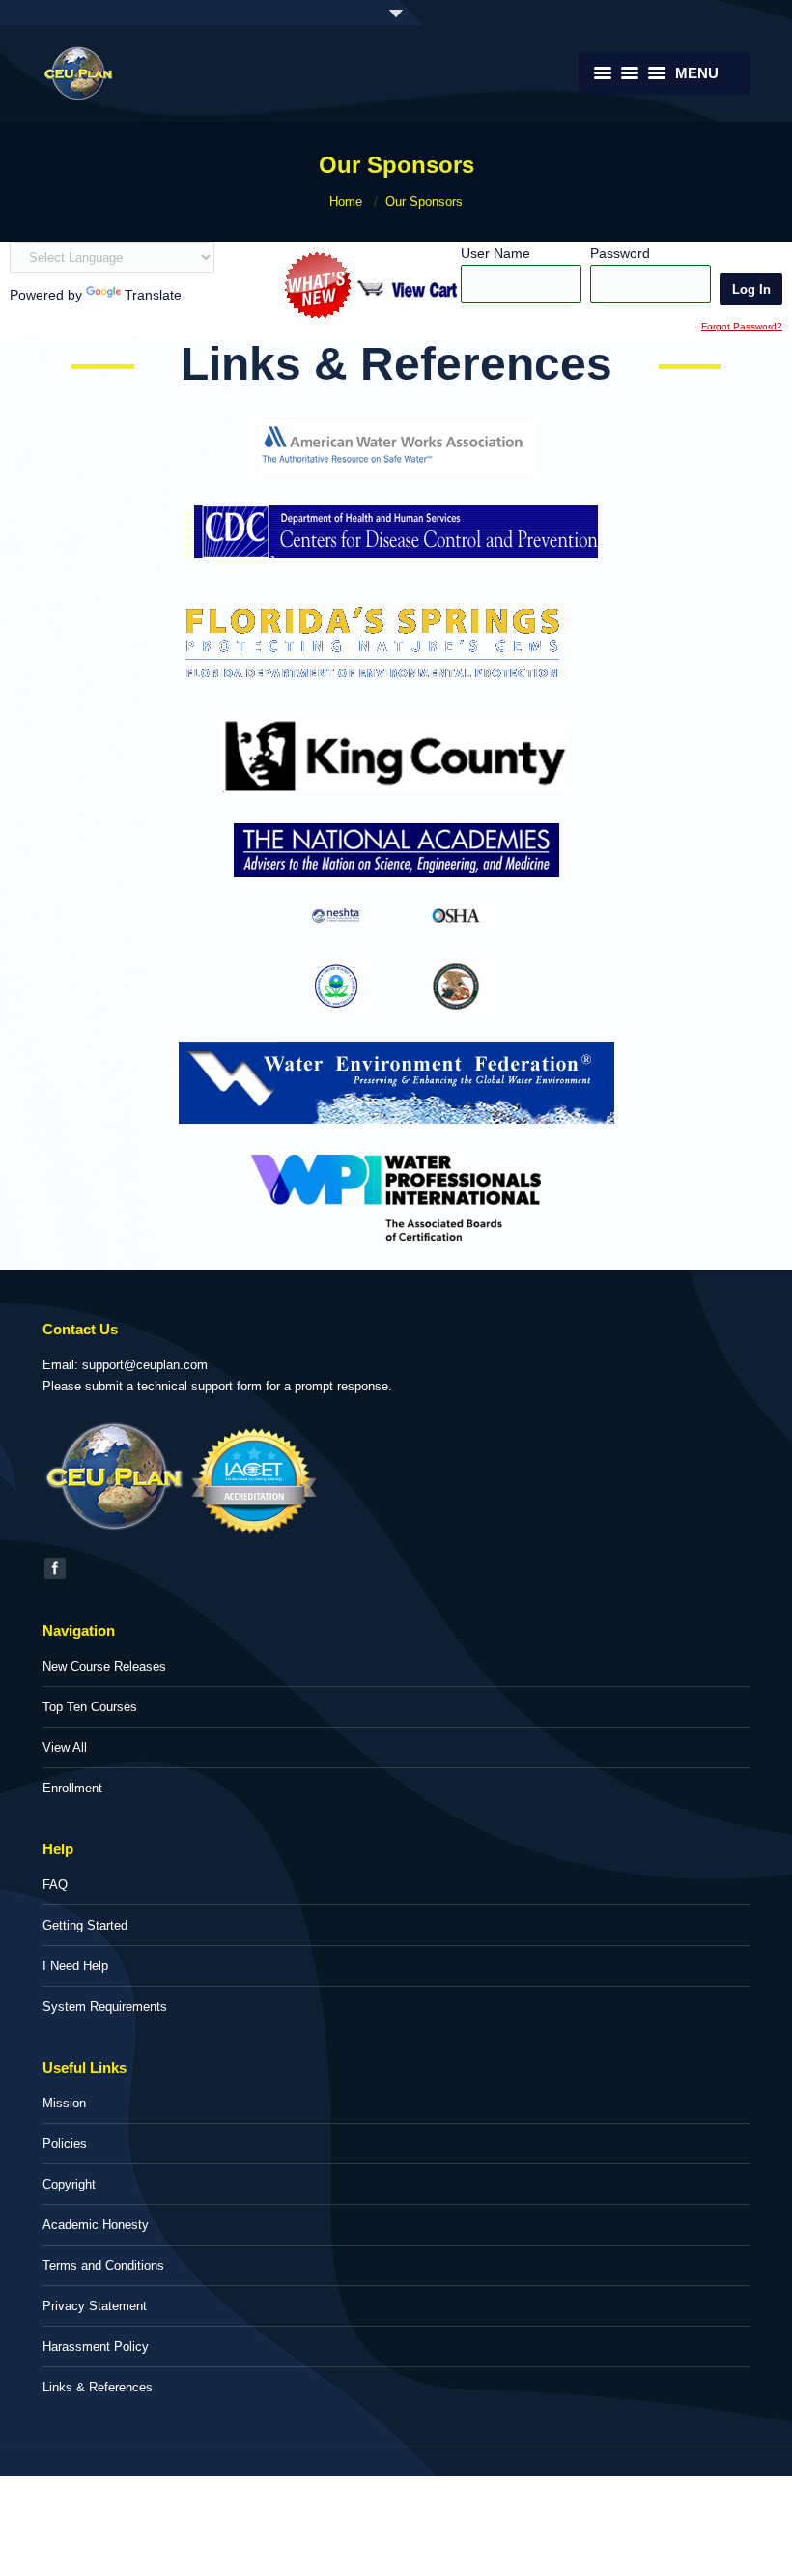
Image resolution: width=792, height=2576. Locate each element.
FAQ (55, 1885)
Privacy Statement (95, 2306)
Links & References (98, 2387)
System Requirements (105, 2006)
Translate (153, 295)
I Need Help (75, 1966)
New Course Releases (104, 1666)
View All (65, 1747)
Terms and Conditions (103, 2265)
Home (346, 201)
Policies (65, 2144)
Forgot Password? (742, 326)
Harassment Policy (96, 2347)
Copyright (69, 2184)
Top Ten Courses (90, 1707)
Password (620, 253)
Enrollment (72, 1788)
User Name (495, 253)
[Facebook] (55, 1568)
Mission (64, 2103)
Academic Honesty (96, 2225)
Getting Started (85, 1925)
